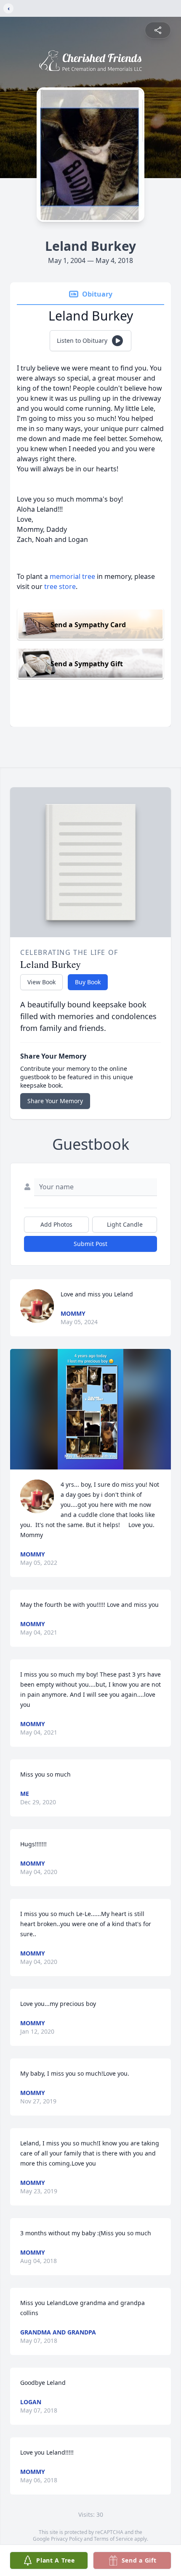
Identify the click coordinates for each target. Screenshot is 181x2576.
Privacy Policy (67, 2539)
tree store (60, 586)
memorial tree (72, 576)
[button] (91, 1409)
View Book (41, 982)
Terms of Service (113, 2539)
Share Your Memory (55, 1101)
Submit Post (90, 1244)
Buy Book (88, 982)
